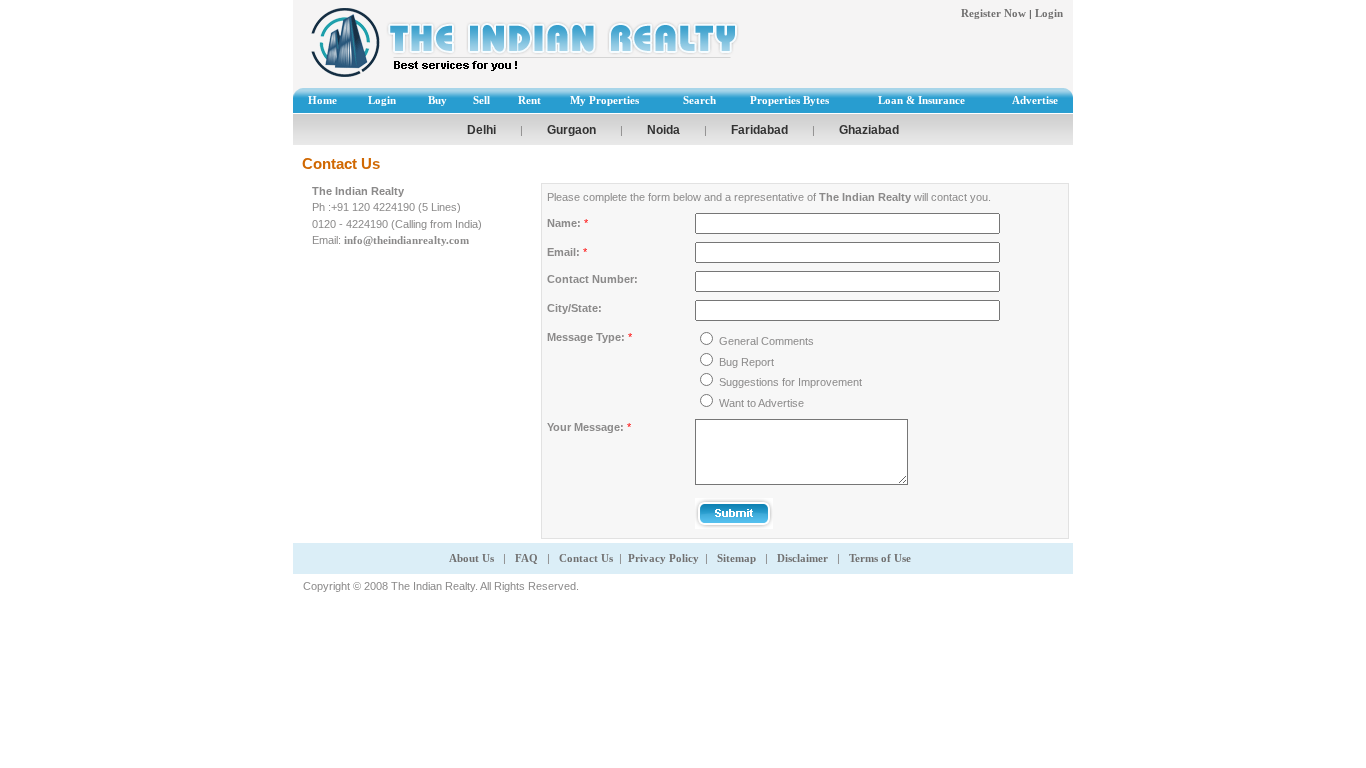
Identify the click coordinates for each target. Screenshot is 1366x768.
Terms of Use (880, 558)
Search (699, 100)
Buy (437, 100)
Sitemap (736, 558)
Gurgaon (571, 130)
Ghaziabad (869, 130)
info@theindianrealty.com (406, 240)
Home (322, 100)
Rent (529, 100)
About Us (471, 558)
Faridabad (759, 130)
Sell (481, 100)
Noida (663, 130)
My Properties (604, 100)
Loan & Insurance (921, 100)
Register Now (993, 13)
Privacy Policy (663, 558)
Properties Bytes (789, 100)
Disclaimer (804, 558)
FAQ (528, 558)
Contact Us (586, 558)
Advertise (1035, 100)
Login (1049, 13)
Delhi (481, 130)
